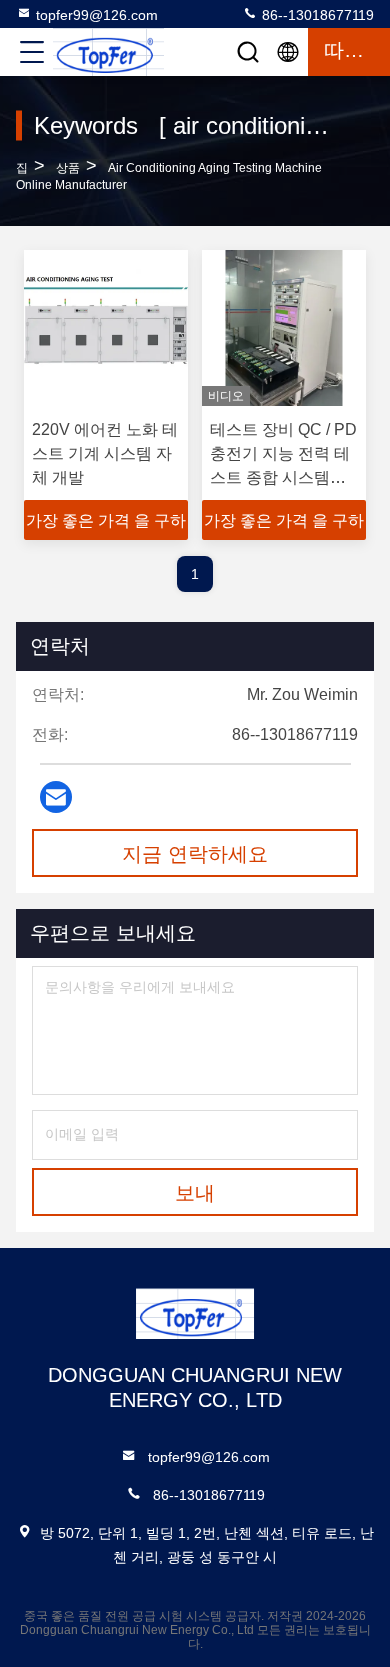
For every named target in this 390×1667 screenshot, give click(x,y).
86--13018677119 (316, 15)
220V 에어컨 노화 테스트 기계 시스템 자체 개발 (105, 453)
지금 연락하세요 (195, 854)
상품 (68, 168)
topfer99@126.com (97, 15)
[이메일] (56, 797)
